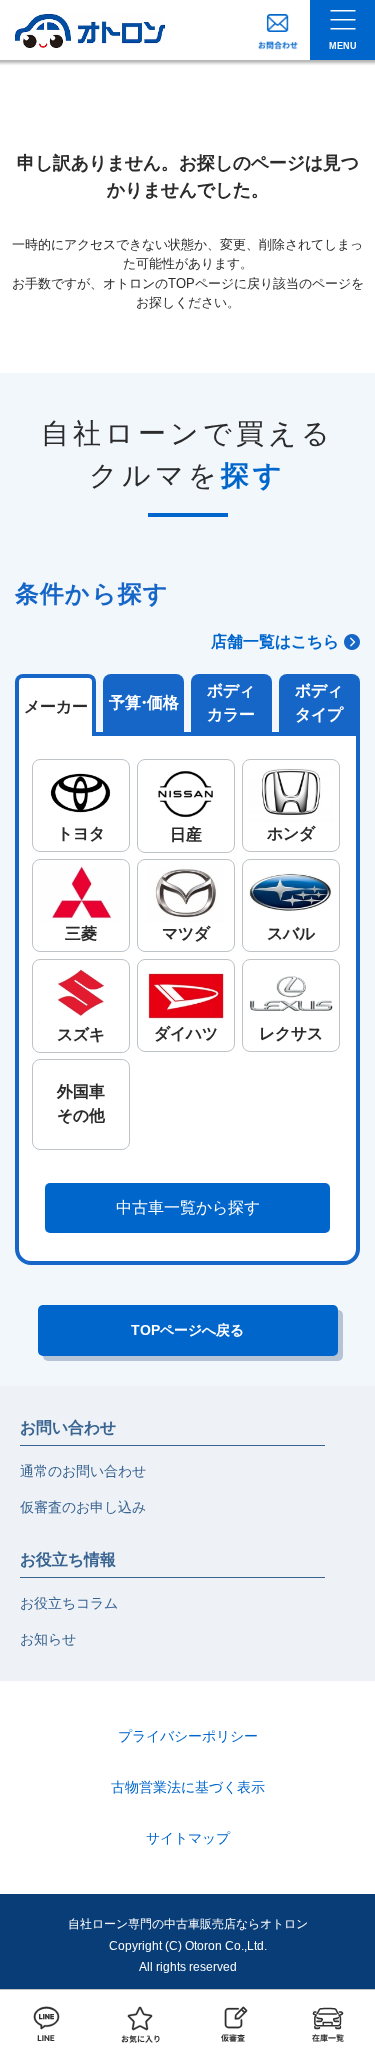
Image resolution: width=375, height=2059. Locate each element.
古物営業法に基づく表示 (188, 1787)
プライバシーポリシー (188, 1736)
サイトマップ (188, 1838)
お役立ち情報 (68, 1559)
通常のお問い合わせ (83, 1471)
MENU (343, 46)
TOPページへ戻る (187, 1330)
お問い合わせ (68, 1427)
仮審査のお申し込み (83, 1507)
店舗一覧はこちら (275, 641)
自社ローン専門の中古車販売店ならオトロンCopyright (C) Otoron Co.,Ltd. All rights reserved (188, 1945)
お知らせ (48, 1639)
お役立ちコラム (69, 1603)
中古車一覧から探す (188, 1207)
